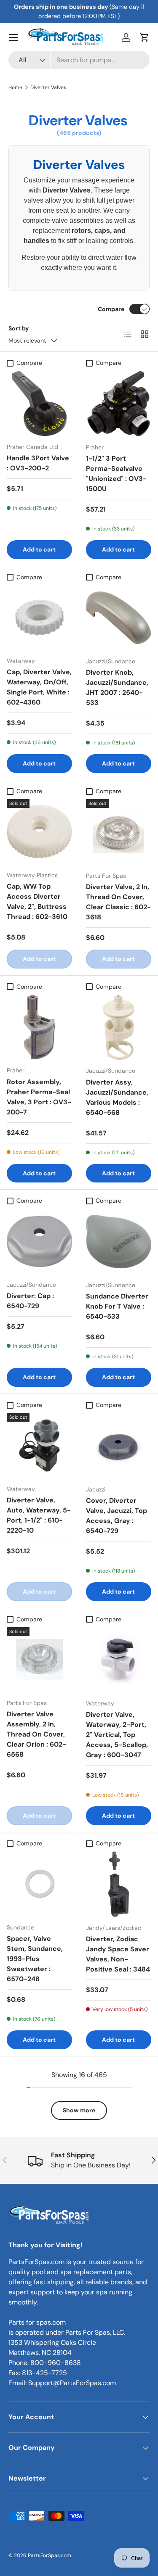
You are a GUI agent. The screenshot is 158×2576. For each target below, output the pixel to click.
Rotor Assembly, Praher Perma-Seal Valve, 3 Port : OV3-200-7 (39, 1097)
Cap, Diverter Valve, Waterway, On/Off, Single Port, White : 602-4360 (39, 687)
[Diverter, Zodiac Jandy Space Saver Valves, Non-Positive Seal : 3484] (119, 1884)
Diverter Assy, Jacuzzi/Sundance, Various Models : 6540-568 (117, 1097)
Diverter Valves (48, 87)
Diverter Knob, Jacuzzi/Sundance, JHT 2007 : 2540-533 (117, 688)
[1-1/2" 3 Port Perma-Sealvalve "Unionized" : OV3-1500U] (119, 404)
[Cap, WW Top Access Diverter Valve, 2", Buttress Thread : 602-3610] (39, 832)
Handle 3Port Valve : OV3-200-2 (38, 463)
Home (15, 87)
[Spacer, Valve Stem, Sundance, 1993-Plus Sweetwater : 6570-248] (39, 1884)
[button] (145, 37)
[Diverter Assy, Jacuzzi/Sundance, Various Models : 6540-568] (119, 1027)
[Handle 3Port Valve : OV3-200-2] (39, 403)
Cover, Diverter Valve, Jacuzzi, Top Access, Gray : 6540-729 (116, 1516)
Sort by (19, 328)
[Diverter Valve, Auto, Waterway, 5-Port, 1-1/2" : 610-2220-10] (39, 1445)
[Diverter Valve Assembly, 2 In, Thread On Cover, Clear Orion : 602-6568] (39, 1660)
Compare (111, 309)
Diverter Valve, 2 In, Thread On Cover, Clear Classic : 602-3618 (118, 902)
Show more (79, 2110)
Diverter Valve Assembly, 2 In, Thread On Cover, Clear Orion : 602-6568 (36, 1734)
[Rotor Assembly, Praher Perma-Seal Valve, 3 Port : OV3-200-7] (39, 1027)
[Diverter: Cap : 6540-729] (39, 1242)
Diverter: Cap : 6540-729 (30, 1301)
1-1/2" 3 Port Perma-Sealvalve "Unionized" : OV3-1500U (116, 474)
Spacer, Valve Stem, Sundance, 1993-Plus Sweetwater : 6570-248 (35, 1959)
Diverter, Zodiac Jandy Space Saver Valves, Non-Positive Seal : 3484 (118, 1954)
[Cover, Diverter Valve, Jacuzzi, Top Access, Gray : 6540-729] (119, 1446)
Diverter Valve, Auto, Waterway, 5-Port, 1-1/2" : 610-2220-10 (39, 1515)
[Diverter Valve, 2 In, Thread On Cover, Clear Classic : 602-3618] (119, 832)
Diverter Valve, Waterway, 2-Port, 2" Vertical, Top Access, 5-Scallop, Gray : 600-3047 (117, 1735)
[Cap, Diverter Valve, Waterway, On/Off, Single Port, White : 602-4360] (39, 618)
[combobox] (79, 60)
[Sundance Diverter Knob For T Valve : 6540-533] (119, 1242)
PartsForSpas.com (50, 2555)
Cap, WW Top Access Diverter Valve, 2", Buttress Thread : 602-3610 (37, 901)
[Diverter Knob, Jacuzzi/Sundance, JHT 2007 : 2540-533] (119, 618)
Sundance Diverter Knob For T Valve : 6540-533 (117, 1306)
